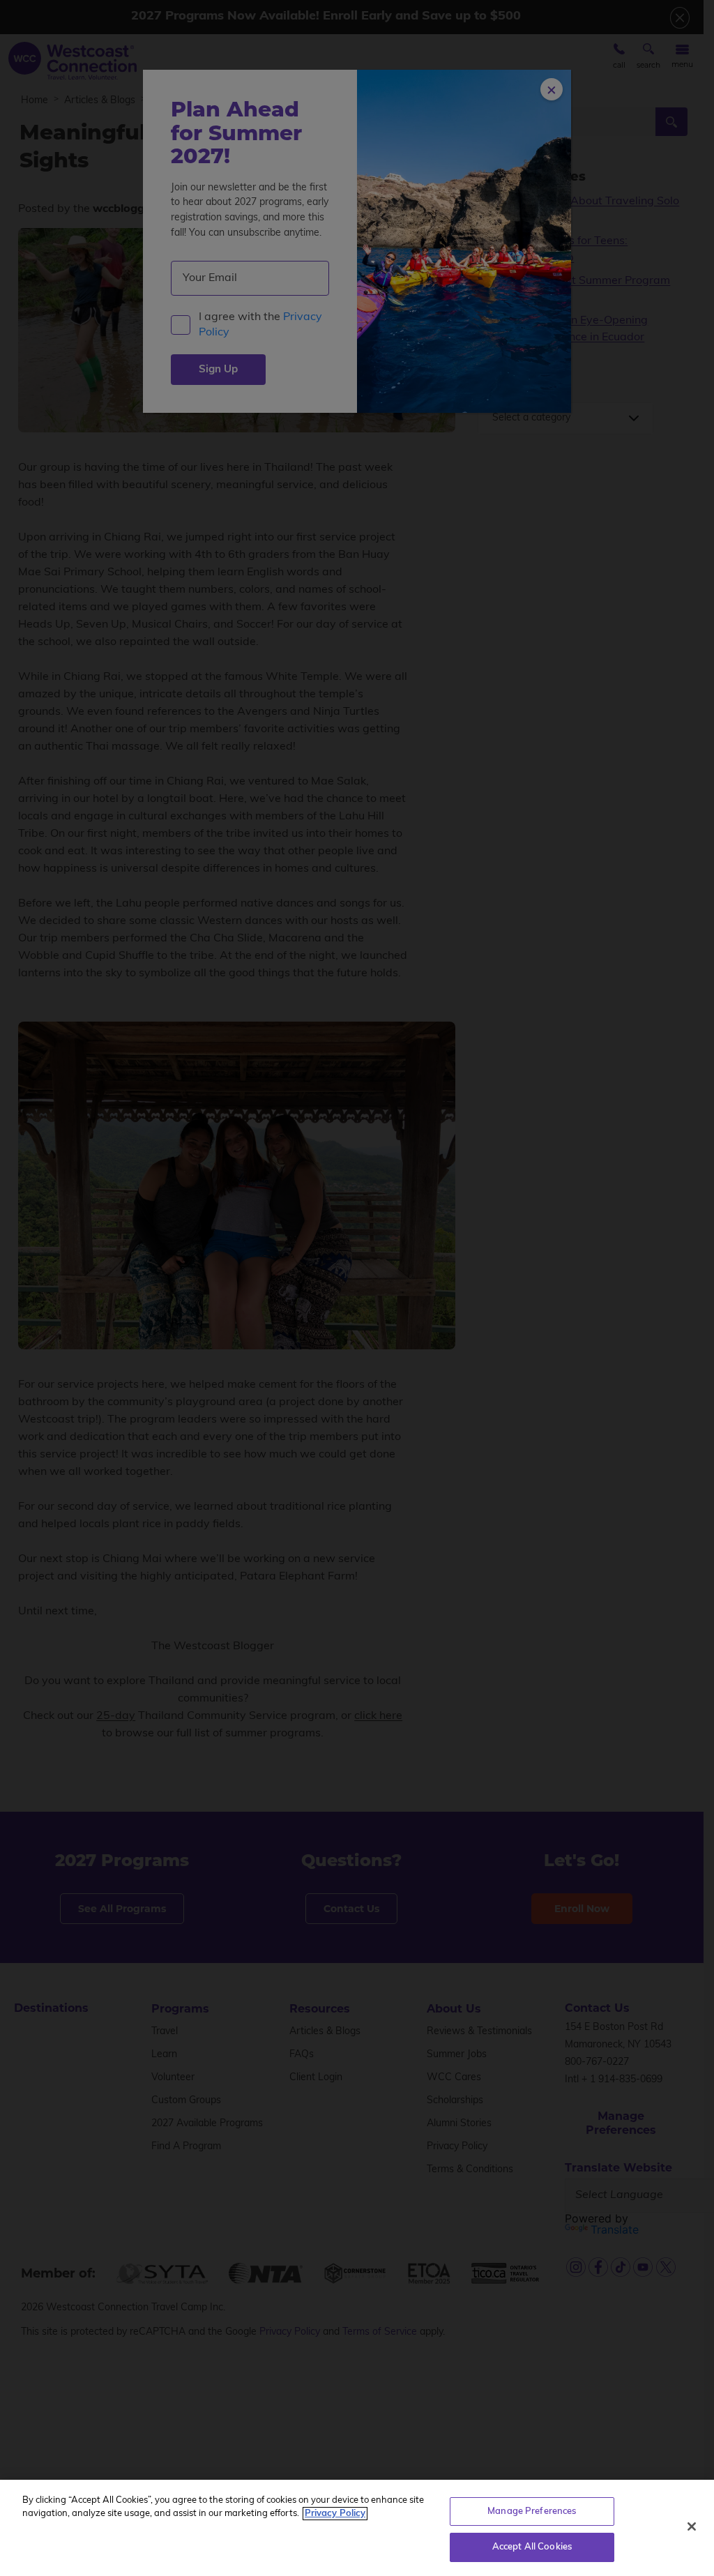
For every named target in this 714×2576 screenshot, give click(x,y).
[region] (357, 2528)
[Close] (692, 2526)
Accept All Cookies (532, 2547)
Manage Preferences (532, 2511)
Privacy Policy (335, 2514)
